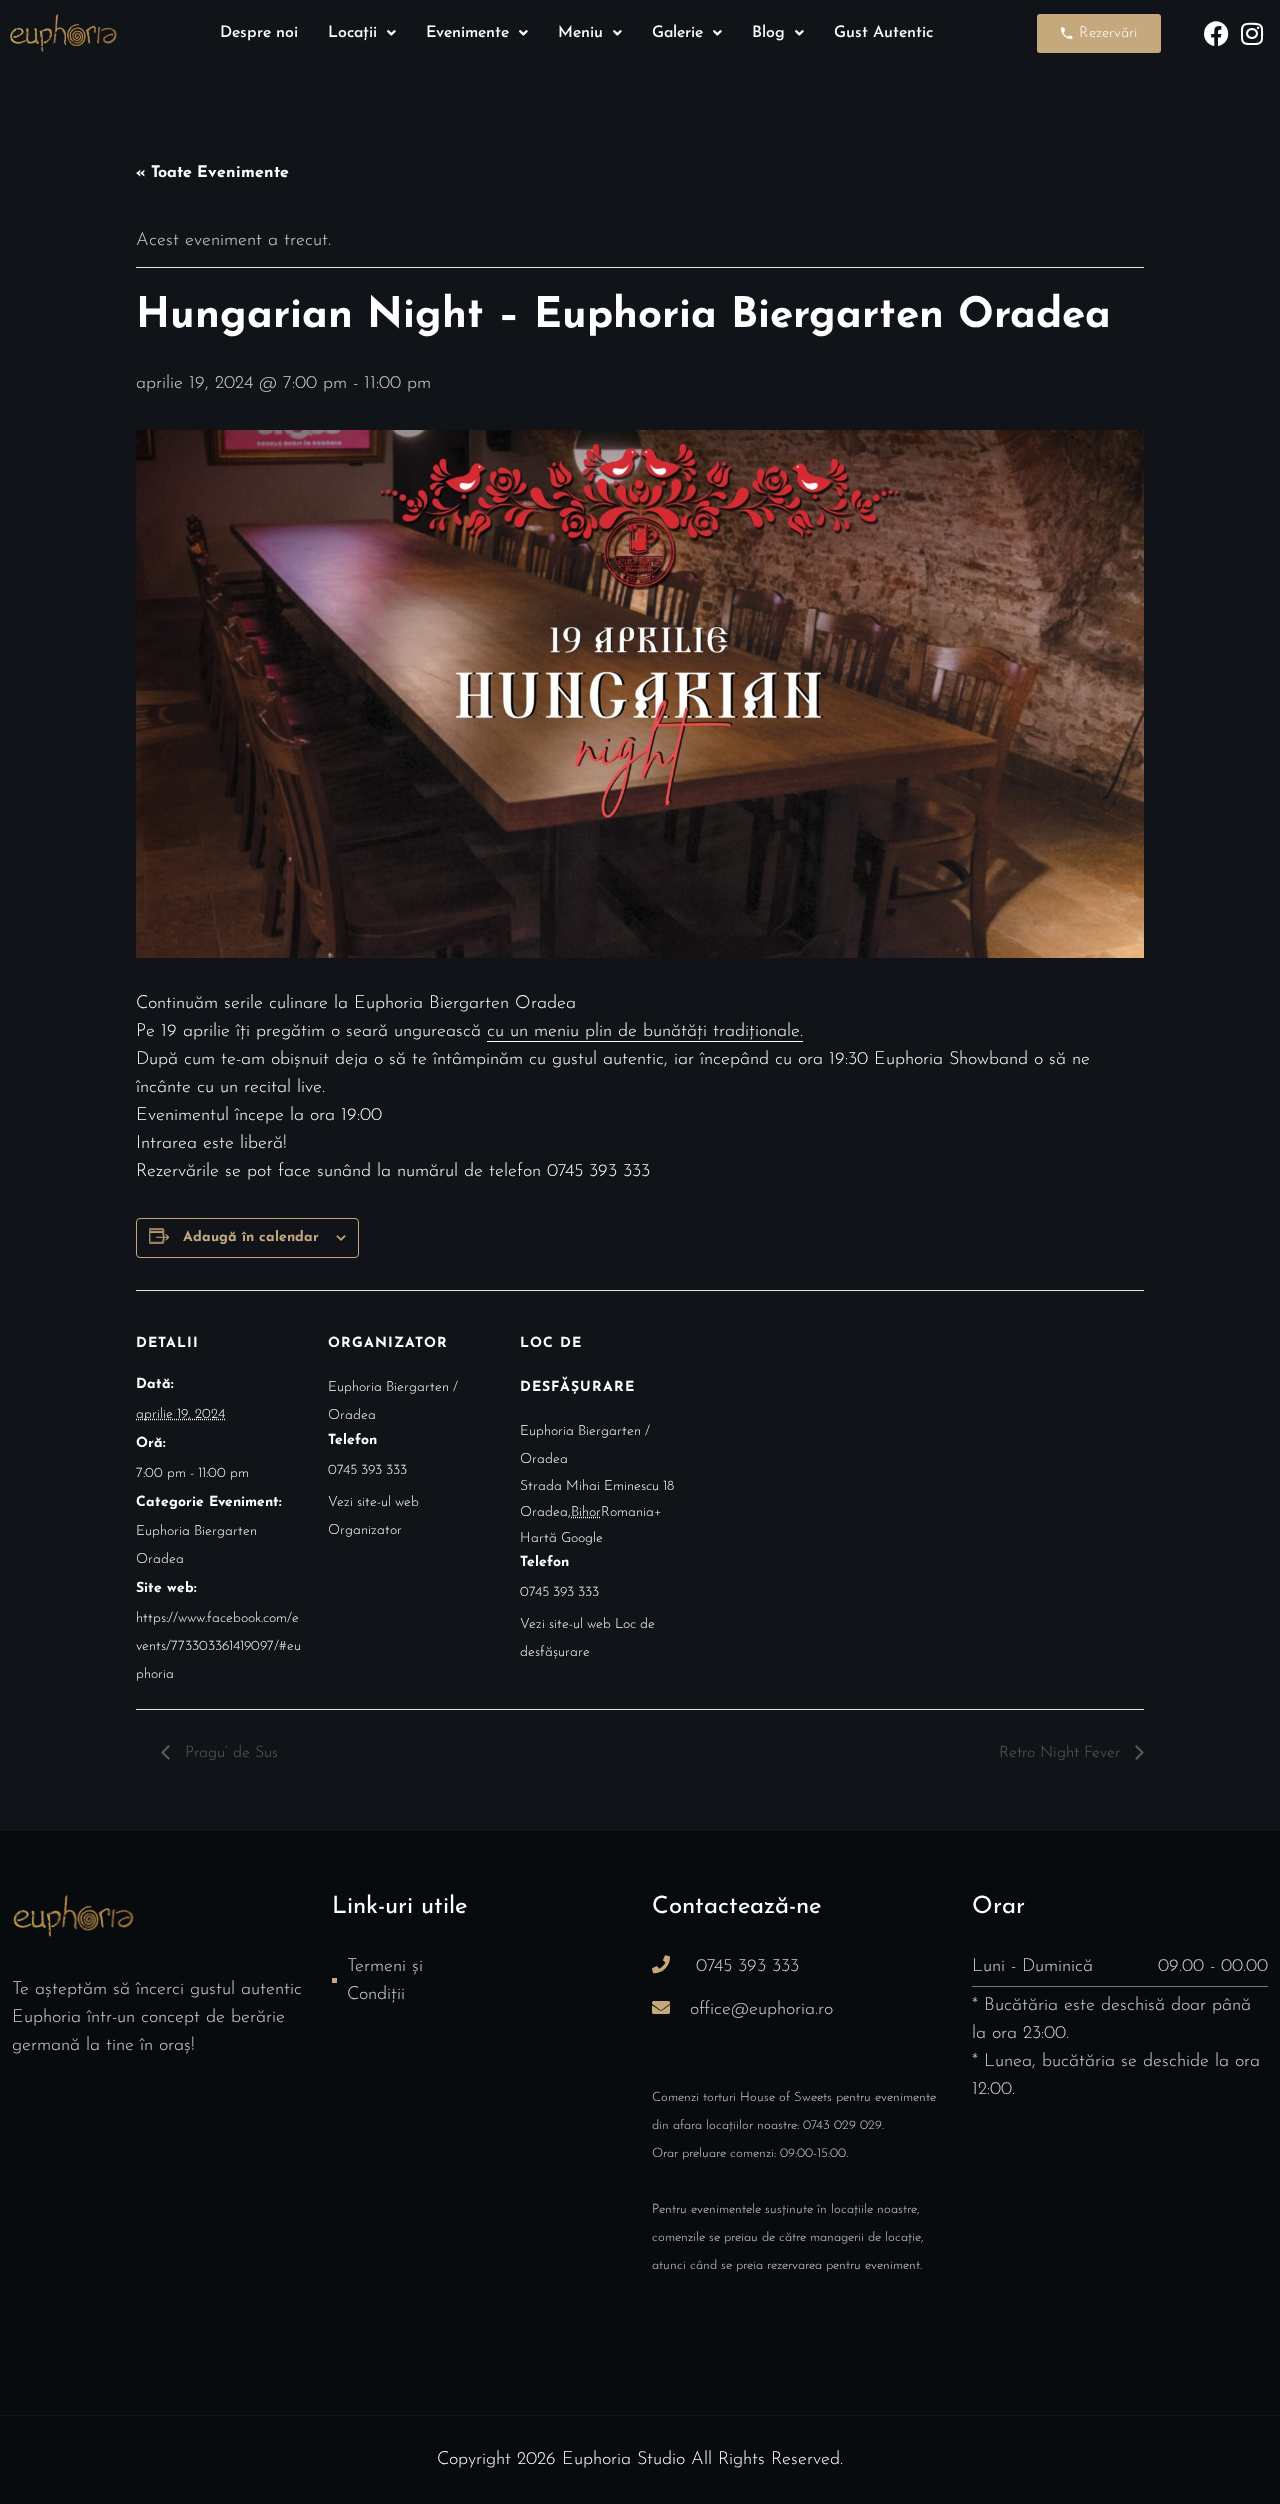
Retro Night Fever (1062, 1753)
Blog (768, 33)
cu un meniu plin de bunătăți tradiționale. (645, 1032)
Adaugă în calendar (251, 1237)
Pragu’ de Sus (229, 1753)
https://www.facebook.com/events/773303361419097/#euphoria (218, 1646)
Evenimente (467, 33)
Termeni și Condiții (385, 1981)
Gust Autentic (883, 33)
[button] (362, 33)
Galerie (677, 33)
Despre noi (259, 33)
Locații (352, 33)
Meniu (580, 33)
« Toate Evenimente (212, 173)
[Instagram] (1251, 33)
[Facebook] (1216, 33)
